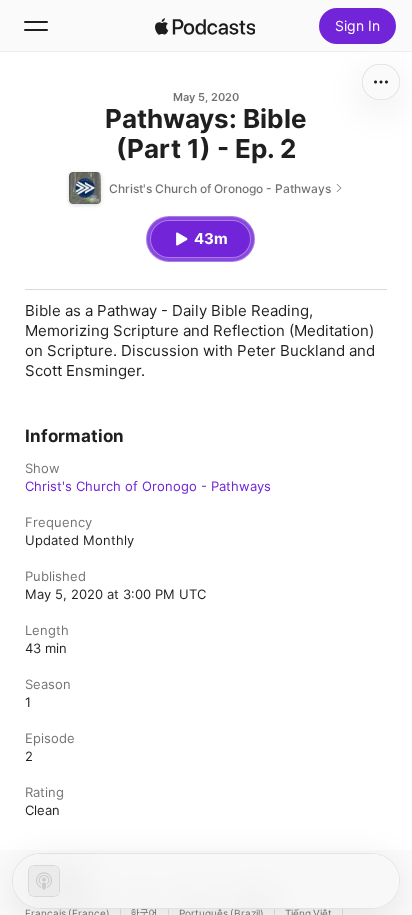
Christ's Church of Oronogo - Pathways (148, 486)
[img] (205, 26)
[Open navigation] (36, 26)
